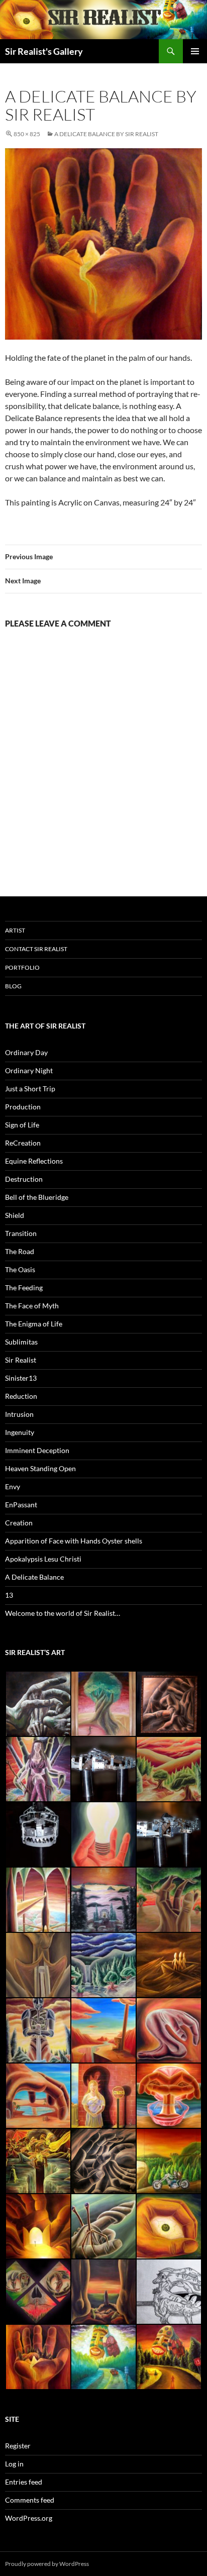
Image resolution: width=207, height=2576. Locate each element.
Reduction (21, 1396)
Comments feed (30, 2500)
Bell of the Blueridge (37, 1197)
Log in (14, 2464)
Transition (21, 1233)
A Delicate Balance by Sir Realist (106, 134)
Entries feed (24, 2482)
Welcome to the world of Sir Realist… (63, 1613)
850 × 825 (27, 134)
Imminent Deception (37, 1450)
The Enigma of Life (34, 1324)
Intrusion (19, 1414)
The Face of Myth (32, 1306)
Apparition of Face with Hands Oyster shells (74, 1541)
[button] (38, 1704)
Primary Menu (195, 51)
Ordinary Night (29, 1070)
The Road (20, 1251)
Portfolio (22, 967)
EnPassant (21, 1505)
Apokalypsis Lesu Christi (43, 1559)
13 (9, 1595)
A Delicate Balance (34, 1577)
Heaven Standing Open (40, 1468)
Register (18, 2446)
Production (23, 1107)
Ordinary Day (26, 1052)
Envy (13, 1486)
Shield (15, 1215)
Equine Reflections (34, 1161)
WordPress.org (29, 2518)
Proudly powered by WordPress (47, 2564)
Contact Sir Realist (36, 949)
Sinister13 (21, 1378)
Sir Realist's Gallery (44, 51)
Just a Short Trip (30, 1089)
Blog (13, 986)
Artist (15, 930)
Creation (19, 1523)
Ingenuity (20, 1432)
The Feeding (24, 1287)
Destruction (24, 1179)
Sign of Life (22, 1125)
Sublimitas (21, 1342)
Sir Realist (21, 1360)
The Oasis (20, 1269)
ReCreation (23, 1143)
